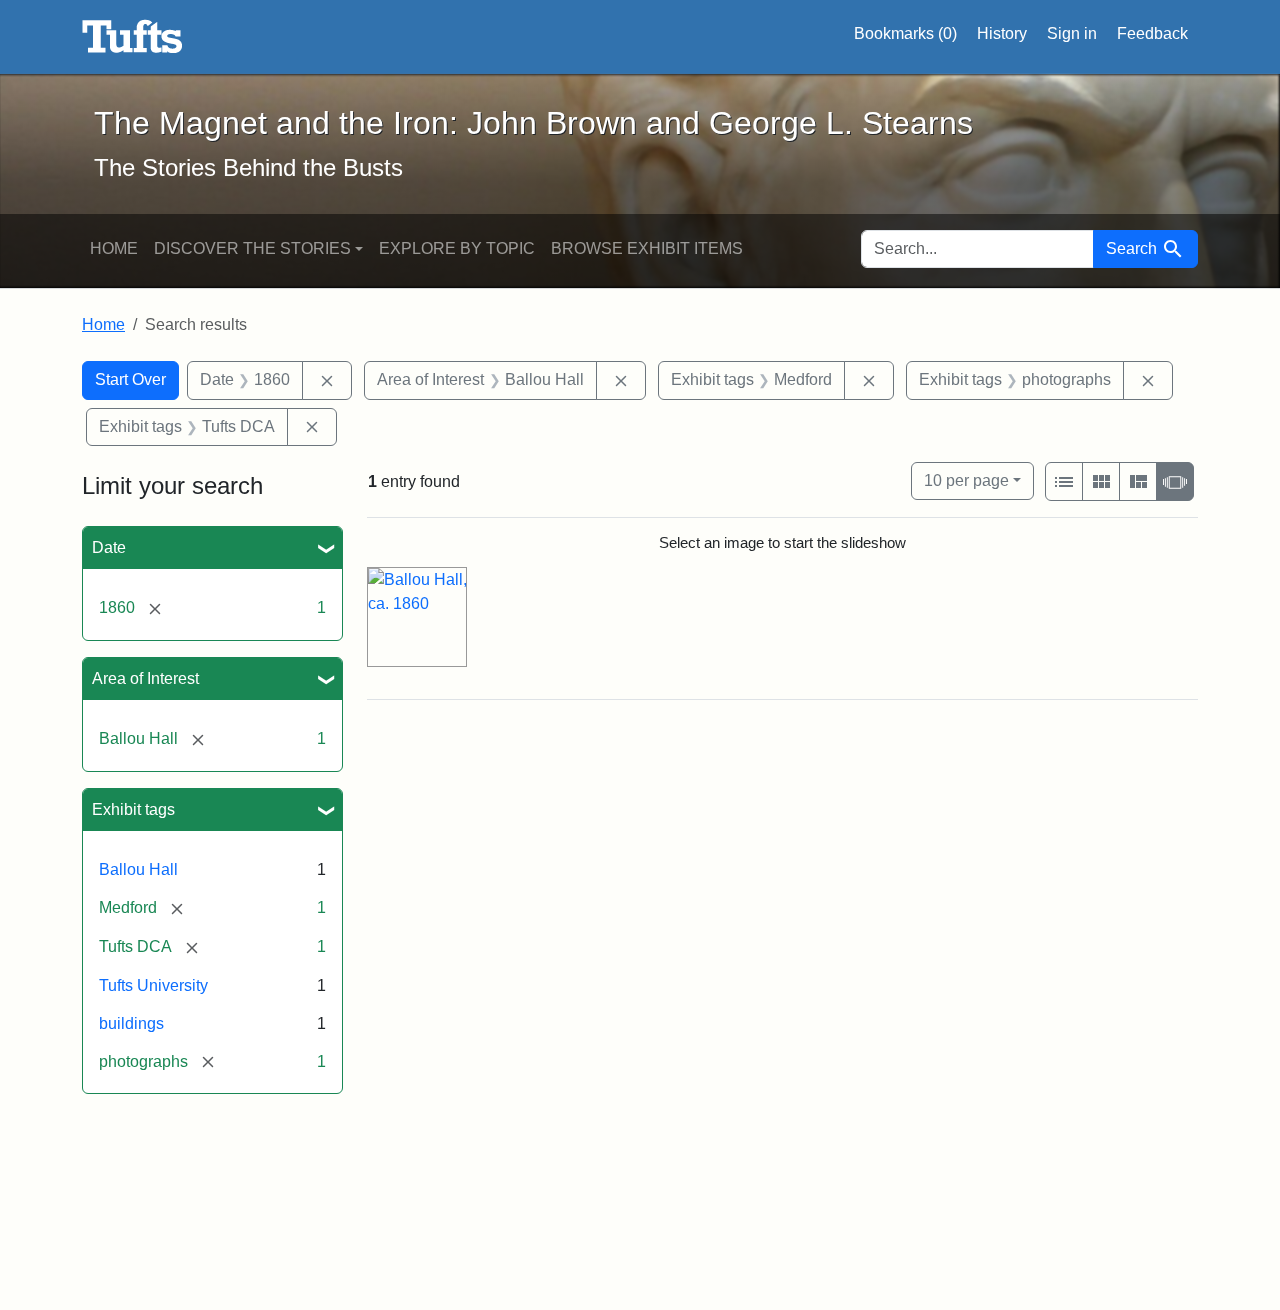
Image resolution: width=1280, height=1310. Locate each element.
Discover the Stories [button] (252, 248)
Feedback (1152, 33)
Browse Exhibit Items (647, 248)
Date (109, 547)
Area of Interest (145, 678)
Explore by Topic (457, 248)
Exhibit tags (133, 809)
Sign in (1072, 33)
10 (966, 480)
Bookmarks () (905, 33)
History (1002, 33)
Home (114, 248)
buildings (131, 1023)
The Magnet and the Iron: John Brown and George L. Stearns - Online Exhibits (132, 37)
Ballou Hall (138, 869)
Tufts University (153, 985)
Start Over (130, 379)
